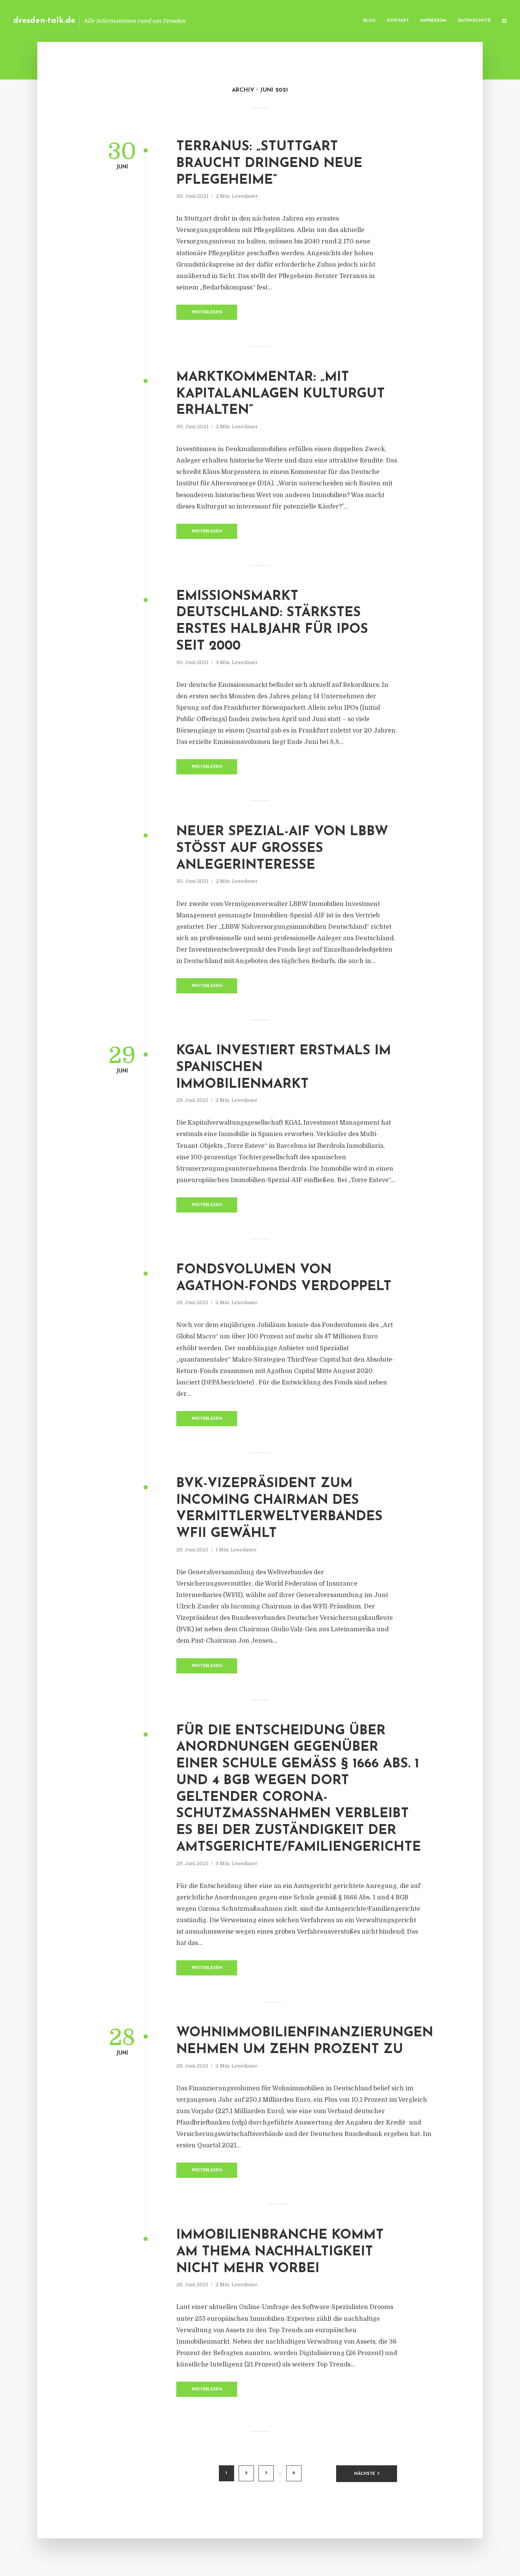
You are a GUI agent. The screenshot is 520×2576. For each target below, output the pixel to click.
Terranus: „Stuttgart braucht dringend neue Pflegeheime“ (269, 164)
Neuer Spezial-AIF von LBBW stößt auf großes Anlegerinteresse (282, 849)
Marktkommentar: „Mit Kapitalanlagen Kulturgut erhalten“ (281, 394)
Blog (369, 21)
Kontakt (398, 21)
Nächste (364, 2474)
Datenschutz (474, 21)
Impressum (433, 21)
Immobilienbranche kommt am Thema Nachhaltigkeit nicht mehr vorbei (280, 2252)
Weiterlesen (207, 312)
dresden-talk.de (44, 21)
